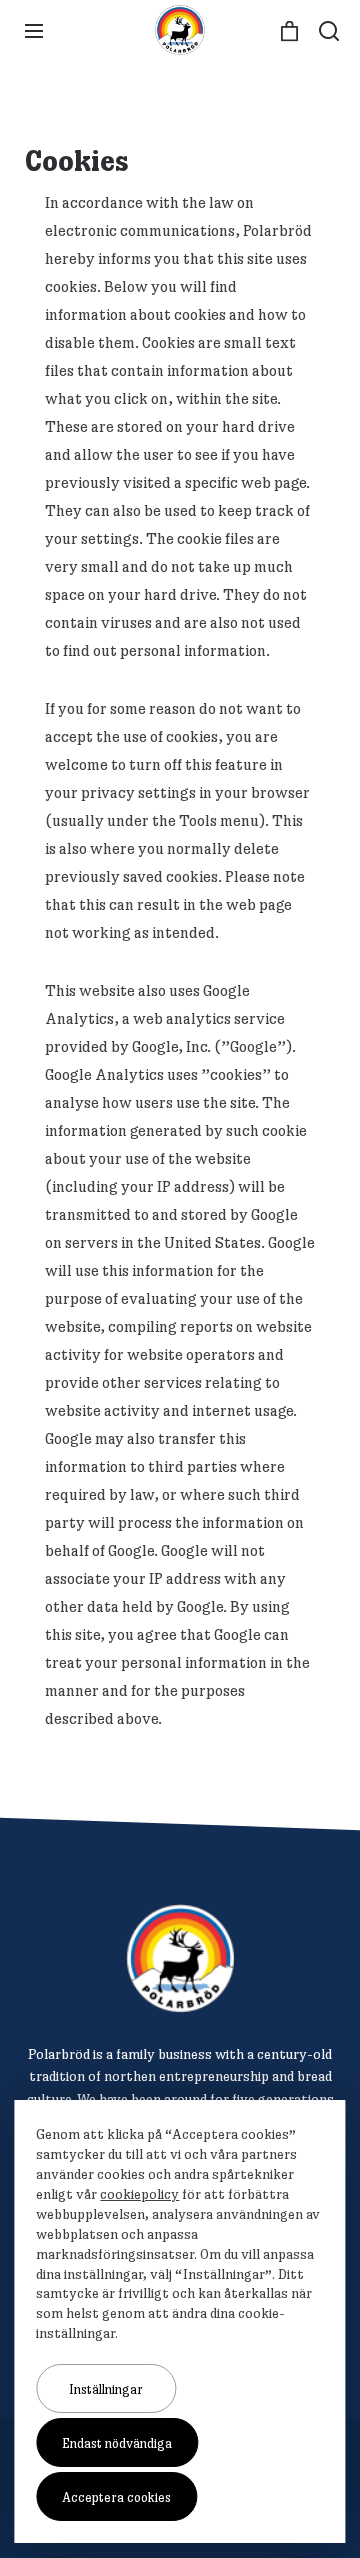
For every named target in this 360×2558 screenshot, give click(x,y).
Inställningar (106, 2389)
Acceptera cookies (116, 2497)
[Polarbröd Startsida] (180, 1958)
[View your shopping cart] (289, 31)
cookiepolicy (139, 2194)
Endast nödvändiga (117, 2443)
